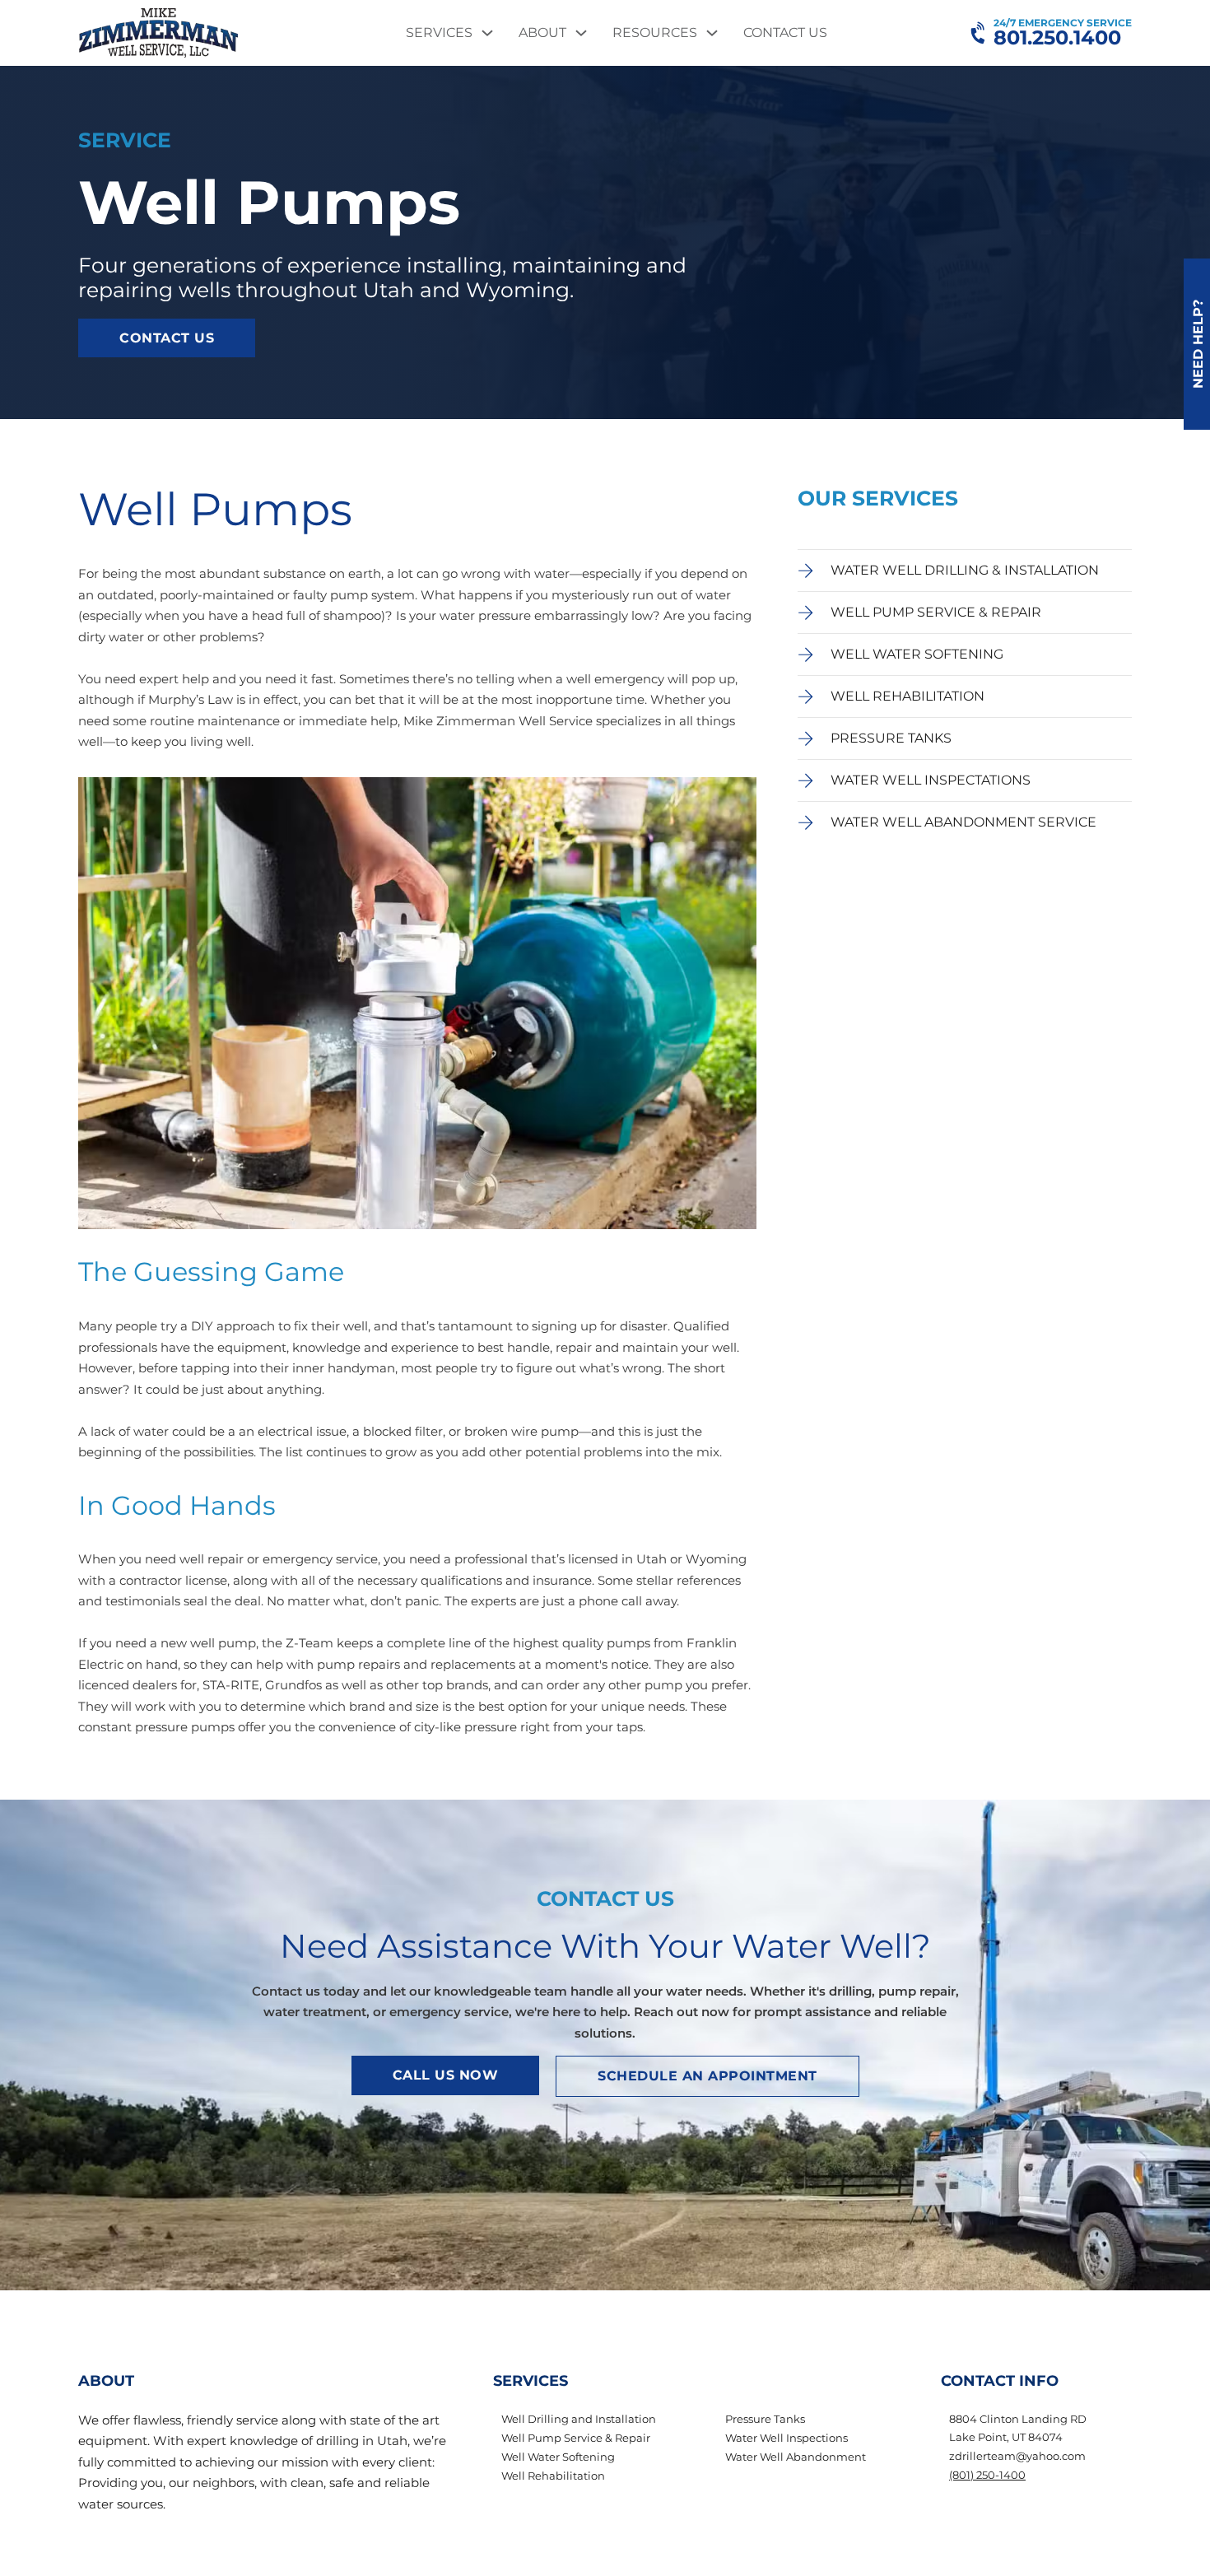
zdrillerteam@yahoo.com (1017, 2456)
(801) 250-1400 (987, 2475)
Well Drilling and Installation (579, 2419)
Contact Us (785, 33)
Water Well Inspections (786, 2438)
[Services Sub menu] (487, 33)
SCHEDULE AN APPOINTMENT (707, 2076)
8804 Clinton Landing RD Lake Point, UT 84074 (1018, 2428)
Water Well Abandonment (796, 2457)
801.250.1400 (1057, 38)
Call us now (446, 2075)
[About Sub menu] (581, 33)
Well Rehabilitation (553, 2476)
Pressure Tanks (765, 2419)
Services (439, 33)
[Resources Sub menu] (712, 33)
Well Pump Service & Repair (576, 2438)
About (542, 33)
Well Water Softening (558, 2457)
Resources (655, 33)
